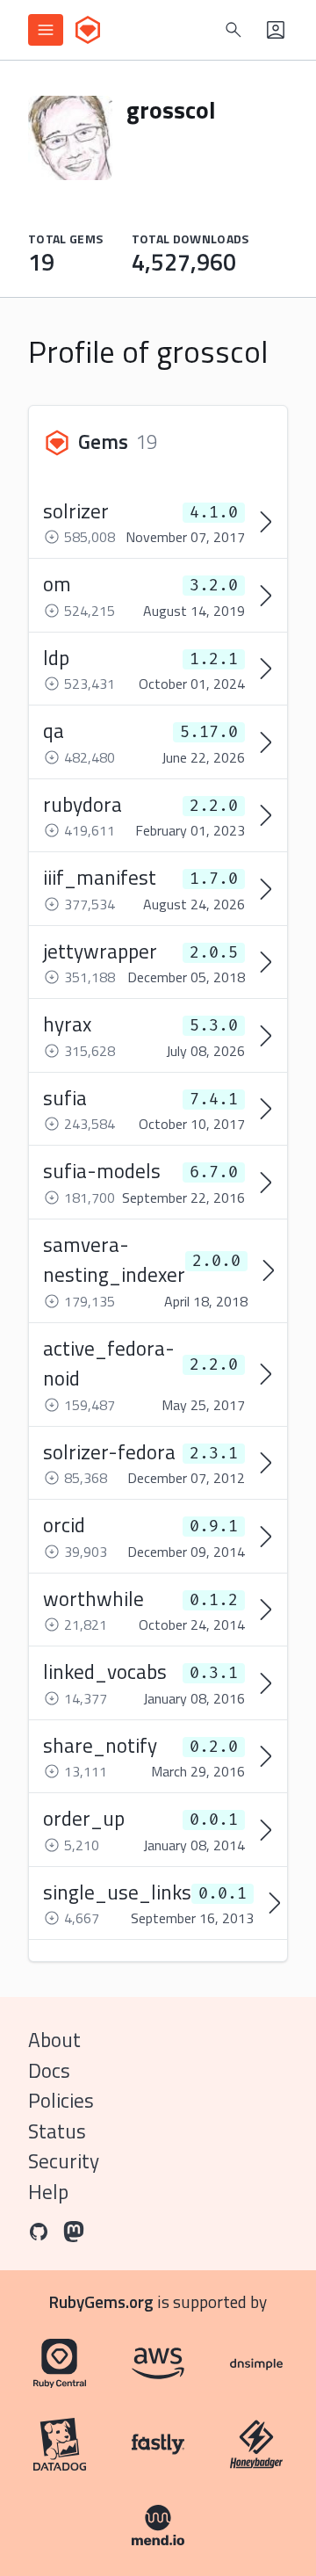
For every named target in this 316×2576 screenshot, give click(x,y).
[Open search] (233, 30)
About (54, 2040)
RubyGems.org (101, 2301)
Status (57, 2131)
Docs (49, 2070)
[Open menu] (46, 30)
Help (48, 2192)
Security (64, 2161)
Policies (61, 2100)
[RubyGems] (88, 30)
